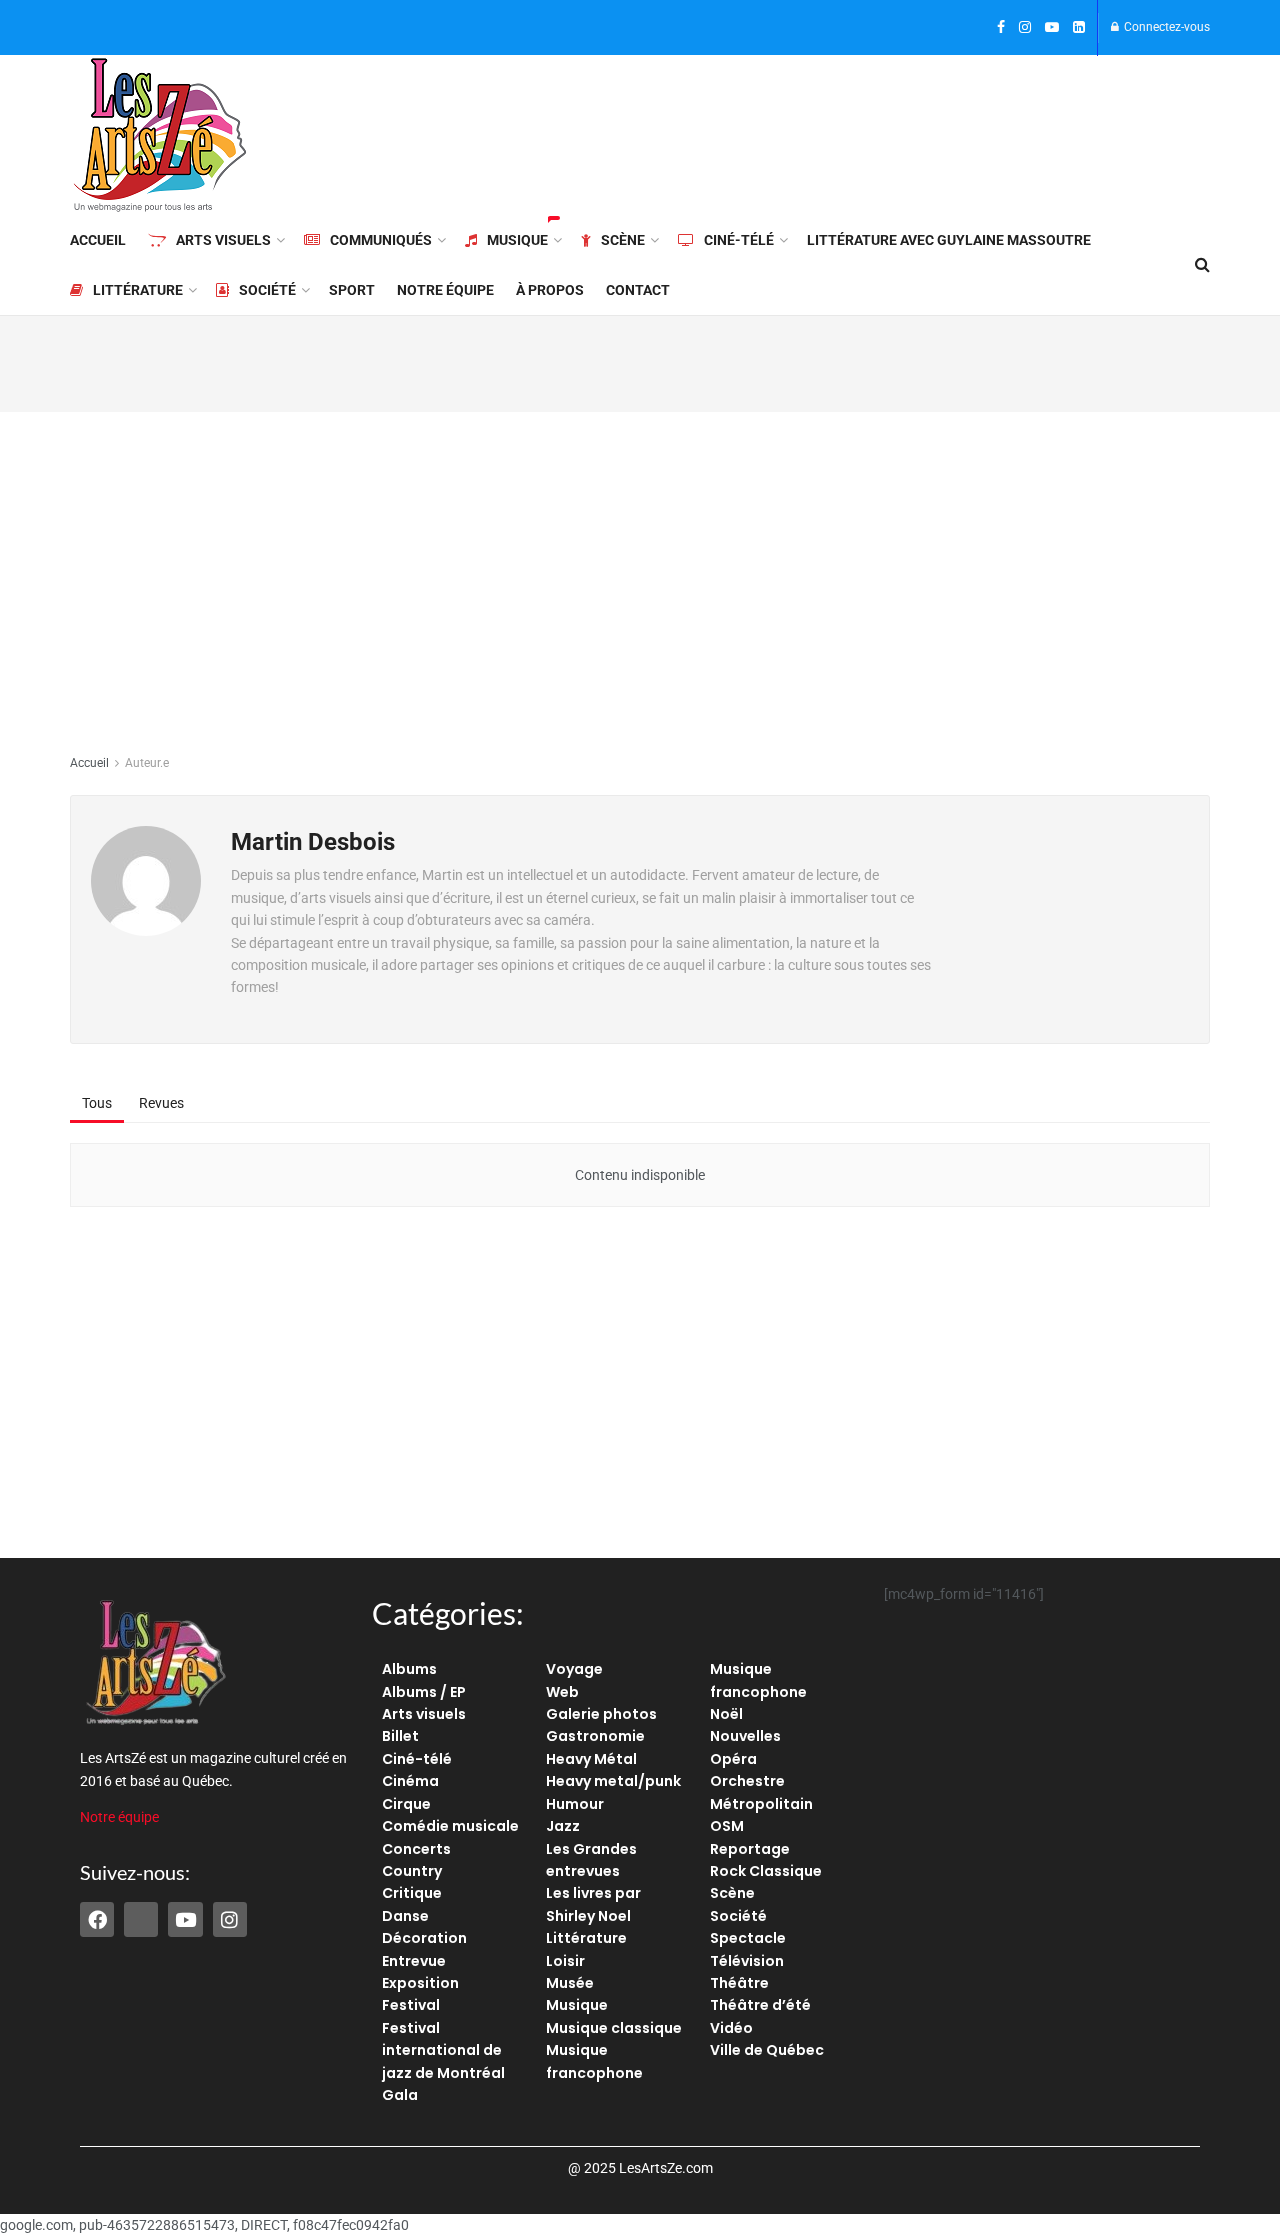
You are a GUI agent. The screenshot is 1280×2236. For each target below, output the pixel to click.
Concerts (416, 1849)
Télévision (747, 1961)
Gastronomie (595, 1736)
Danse (405, 1916)
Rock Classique (766, 1871)
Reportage (750, 1849)
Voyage (574, 1669)
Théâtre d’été (760, 2005)
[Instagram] (230, 1919)
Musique (517, 240)
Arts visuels (223, 240)
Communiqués (381, 240)
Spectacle (748, 1938)
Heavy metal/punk (613, 1781)
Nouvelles (745, 1736)
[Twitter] (141, 1919)
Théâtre (739, 1983)
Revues (161, 1103)
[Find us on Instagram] (1025, 28)
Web (562, 1692)
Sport (352, 290)
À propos (550, 290)
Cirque (406, 1804)
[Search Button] (1202, 265)
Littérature (138, 290)
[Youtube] (185, 1919)
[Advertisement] (846, 132)
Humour (575, 1804)
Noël (726, 1714)
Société (267, 290)
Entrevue (414, 1961)
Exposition (420, 1983)
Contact (638, 290)
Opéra (733, 1759)
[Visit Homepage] (160, 135)
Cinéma (410, 1781)
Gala (400, 2095)
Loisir (565, 1961)
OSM (727, 1826)
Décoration (424, 1938)
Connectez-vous (1165, 27)
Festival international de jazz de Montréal (443, 2050)
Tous (97, 1103)
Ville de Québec (767, 2050)
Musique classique (614, 2028)
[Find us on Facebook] (1001, 28)
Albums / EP (424, 1692)
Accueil (98, 240)
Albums (409, 1669)
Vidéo (731, 2028)
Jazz (563, 1826)
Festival (411, 2005)
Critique (412, 1893)
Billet (400, 1736)
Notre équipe (445, 290)
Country (412, 1871)
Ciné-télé (739, 240)
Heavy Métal (591, 1759)
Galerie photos (601, 1714)
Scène (623, 240)
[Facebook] (97, 1919)
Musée (570, 1983)
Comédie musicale (450, 1826)
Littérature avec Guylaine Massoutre (949, 240)
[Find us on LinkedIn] (1079, 28)
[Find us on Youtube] (1052, 28)
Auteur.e (147, 763)
